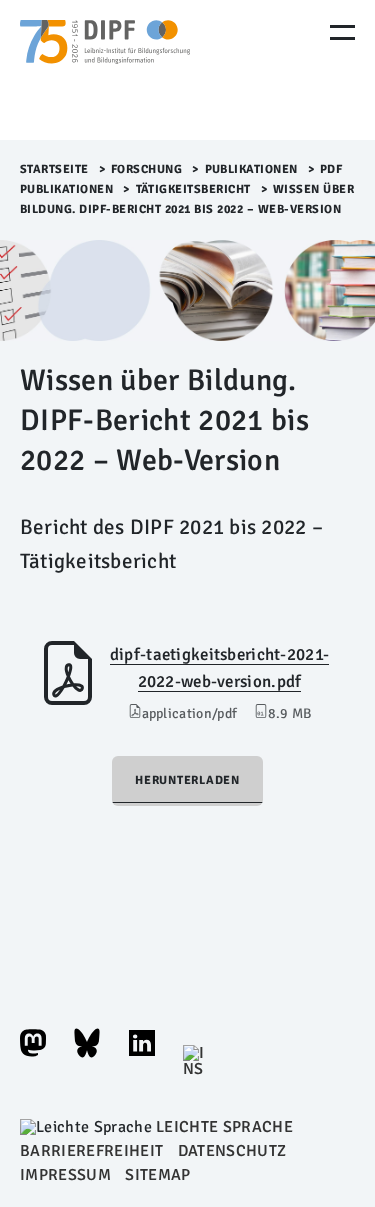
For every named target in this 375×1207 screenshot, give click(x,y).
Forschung (147, 169)
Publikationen (252, 169)
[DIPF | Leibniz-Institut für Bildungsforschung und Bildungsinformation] (105, 70)
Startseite (54, 169)
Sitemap (157, 1175)
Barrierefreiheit (91, 1151)
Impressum (65, 1175)
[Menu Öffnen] (342, 32)
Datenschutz (232, 1151)
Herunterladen (187, 780)
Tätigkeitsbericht (194, 189)
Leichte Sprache (224, 1127)
